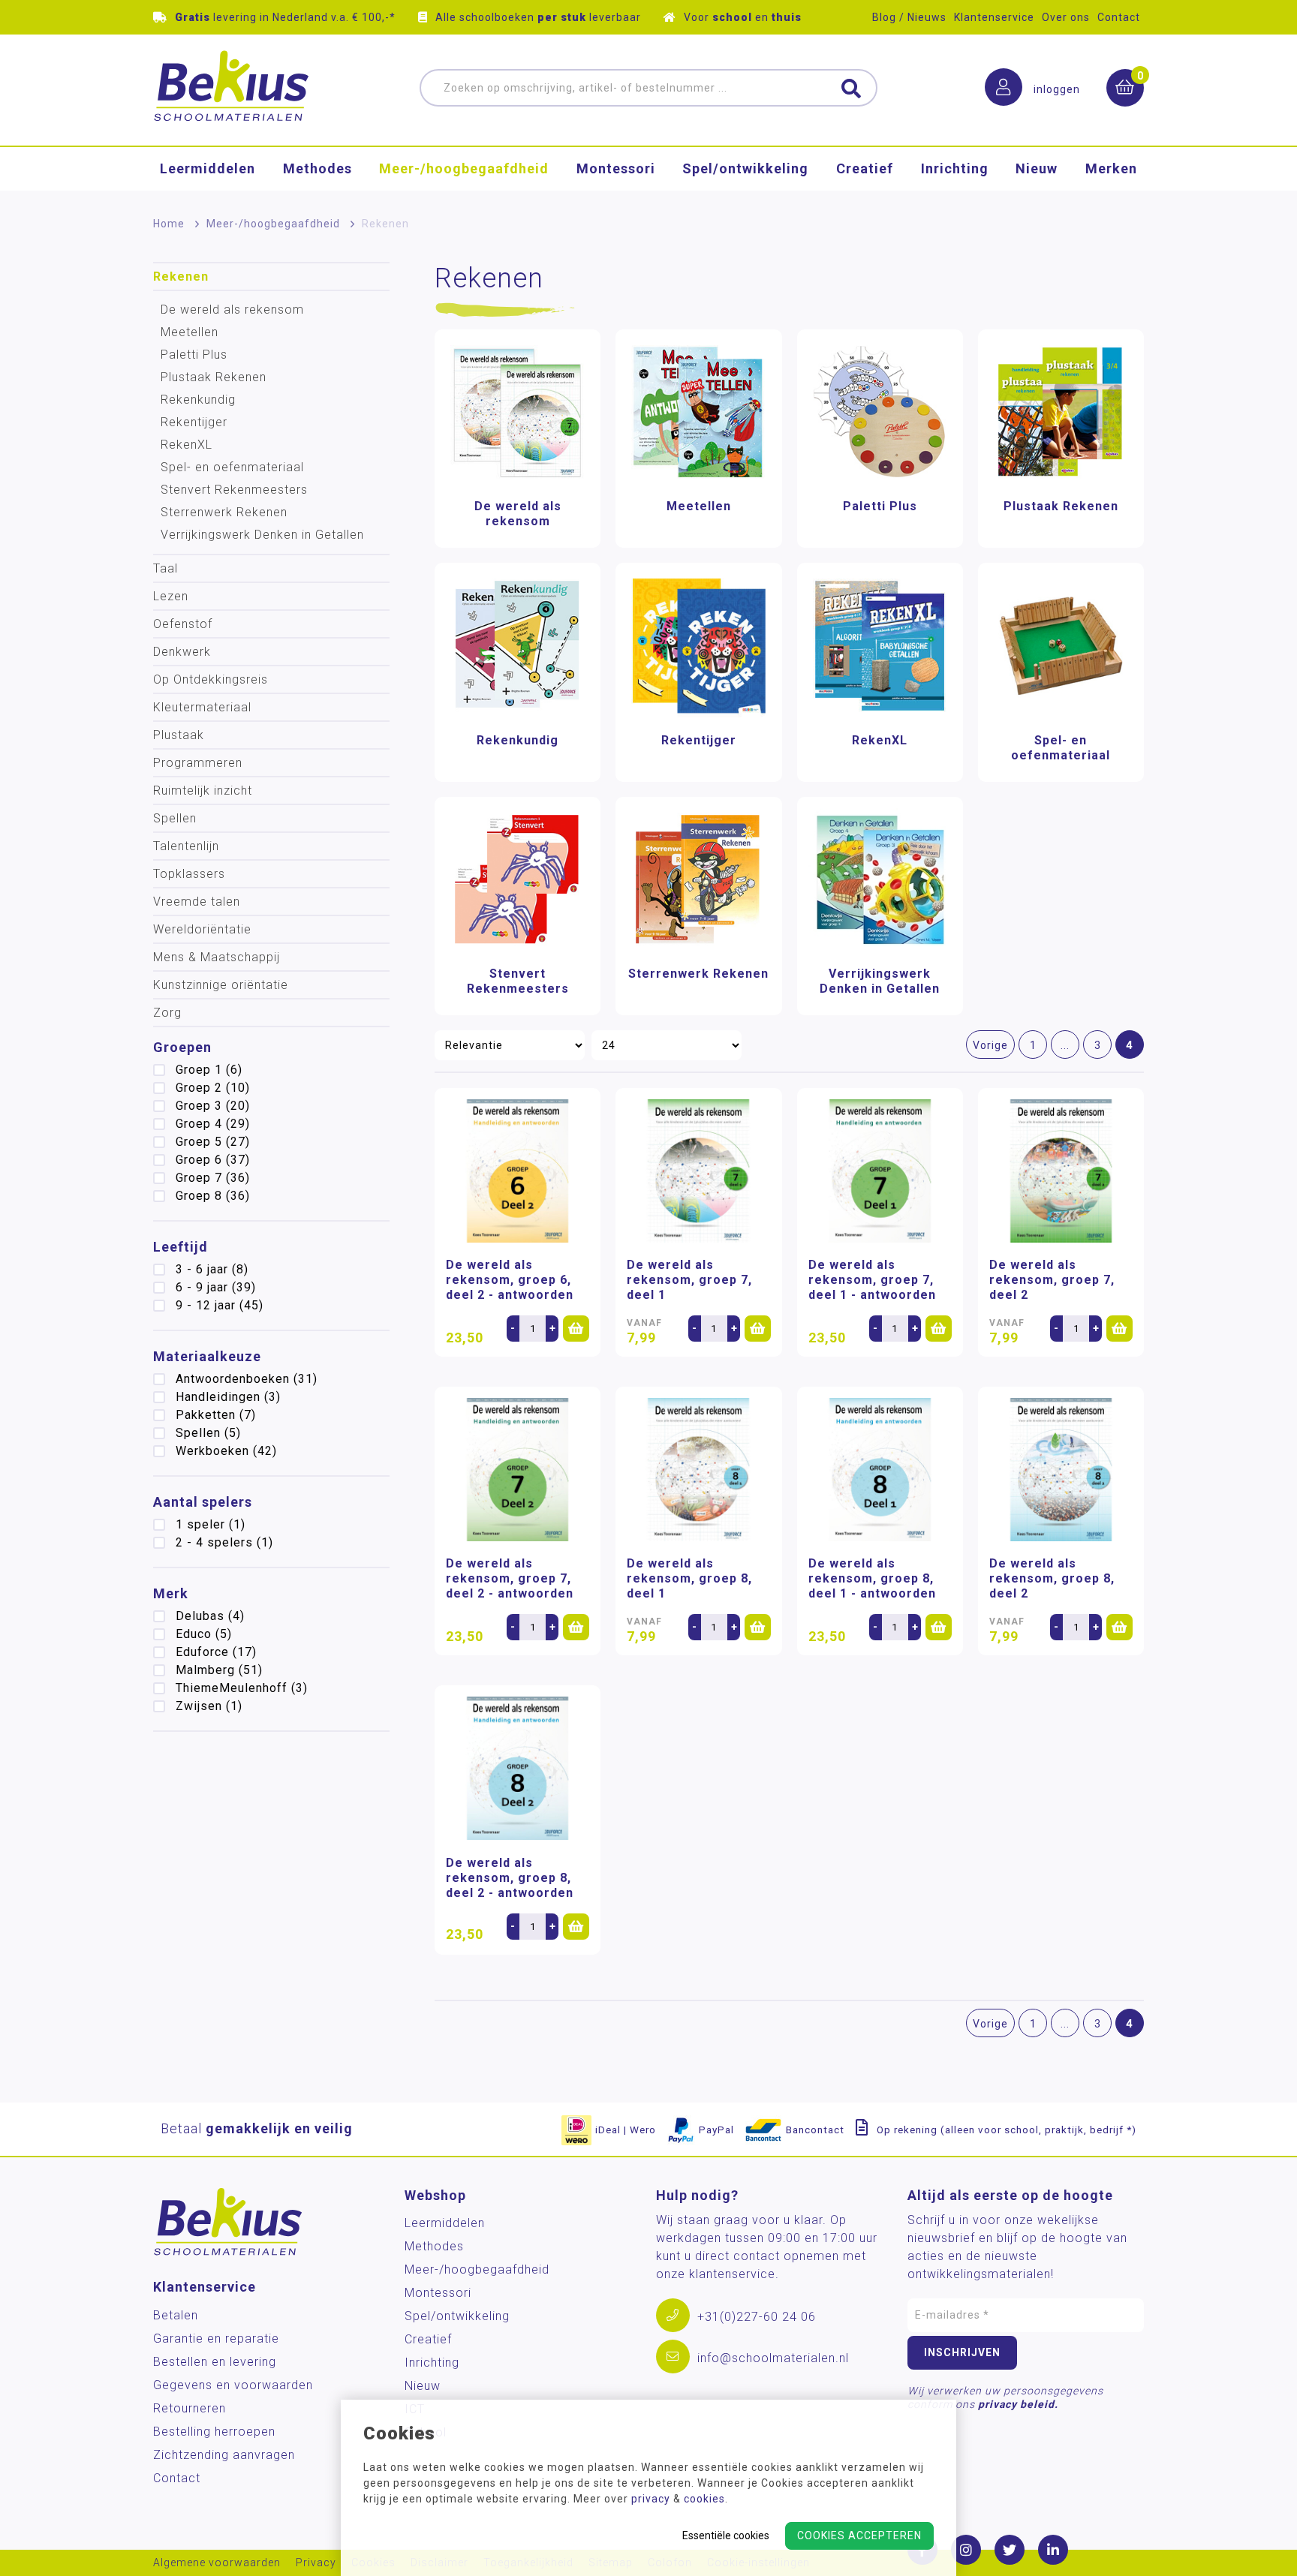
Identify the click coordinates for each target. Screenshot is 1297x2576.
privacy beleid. (1018, 2404)
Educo (204, 1634)
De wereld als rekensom (232, 310)
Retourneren (190, 2408)
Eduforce (216, 1652)
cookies (704, 2499)
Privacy (316, 2563)
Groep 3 (213, 1106)
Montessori (616, 168)
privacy (651, 2499)
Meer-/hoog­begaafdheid (464, 168)
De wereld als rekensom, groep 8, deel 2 (1052, 1578)
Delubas (210, 1616)
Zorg (167, 1013)
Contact (1119, 17)
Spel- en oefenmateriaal (232, 467)
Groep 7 (213, 1178)
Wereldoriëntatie (202, 929)
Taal (166, 568)
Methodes (317, 168)
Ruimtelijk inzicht (203, 791)
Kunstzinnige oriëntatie (221, 985)
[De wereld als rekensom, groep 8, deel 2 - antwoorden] (518, 1768)
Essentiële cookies (726, 2535)
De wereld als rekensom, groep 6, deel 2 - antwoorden (510, 1280)
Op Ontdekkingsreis (211, 679)
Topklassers (189, 874)
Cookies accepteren (859, 2535)
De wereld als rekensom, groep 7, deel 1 (689, 1280)
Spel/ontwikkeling (745, 168)
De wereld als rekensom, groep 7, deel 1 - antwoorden (872, 1280)
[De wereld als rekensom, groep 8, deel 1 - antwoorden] (880, 1470)
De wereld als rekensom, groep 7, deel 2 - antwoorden (510, 1578)
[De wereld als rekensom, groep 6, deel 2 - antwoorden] (518, 1171)
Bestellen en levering (215, 2362)
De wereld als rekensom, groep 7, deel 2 (1052, 1280)
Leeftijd (181, 1247)
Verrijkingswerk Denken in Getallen (262, 535)
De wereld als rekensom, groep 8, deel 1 (689, 1578)
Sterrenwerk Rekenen (224, 512)
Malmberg (219, 1670)
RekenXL (187, 445)
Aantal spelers (203, 1502)
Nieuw (1037, 168)
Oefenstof (183, 624)
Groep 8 (213, 1196)
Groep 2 (213, 1088)
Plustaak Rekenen (214, 377)
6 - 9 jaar (216, 1287)
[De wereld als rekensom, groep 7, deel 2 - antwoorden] (518, 1470)
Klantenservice (994, 17)
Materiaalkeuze (207, 1356)
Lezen (171, 596)
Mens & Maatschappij (217, 957)
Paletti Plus (194, 355)
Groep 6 (213, 1160)
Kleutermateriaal (202, 707)
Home (169, 224)
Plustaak (179, 735)
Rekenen (181, 277)
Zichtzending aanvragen (224, 2455)
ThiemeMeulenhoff (242, 1688)
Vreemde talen (197, 902)
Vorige (990, 1045)
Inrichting (955, 168)
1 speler (211, 1524)
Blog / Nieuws (909, 17)
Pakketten (216, 1415)
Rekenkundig (198, 400)
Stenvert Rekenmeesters (234, 490)
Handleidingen (228, 1397)
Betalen (176, 2315)
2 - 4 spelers (224, 1542)
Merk (171, 1593)
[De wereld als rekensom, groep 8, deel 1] (698, 1470)
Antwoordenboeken (247, 1379)
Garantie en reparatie (216, 2339)
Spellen (175, 818)
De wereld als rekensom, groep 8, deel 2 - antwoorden (510, 1878)
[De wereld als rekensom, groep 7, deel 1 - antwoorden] (880, 1171)
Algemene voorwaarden (217, 2563)
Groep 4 (213, 1124)
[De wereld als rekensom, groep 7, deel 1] (698, 1171)
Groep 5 (213, 1142)
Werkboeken (226, 1451)
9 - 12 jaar (220, 1305)
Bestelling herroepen (214, 2432)
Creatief (865, 168)
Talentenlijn (186, 846)
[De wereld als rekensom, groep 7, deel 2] (1061, 1171)
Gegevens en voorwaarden (233, 2385)
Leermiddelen (208, 168)
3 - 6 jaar (212, 1269)
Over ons (1066, 17)
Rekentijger (194, 422)
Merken (1111, 168)
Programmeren (198, 763)
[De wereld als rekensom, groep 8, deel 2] (1061, 1470)
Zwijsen (209, 1706)
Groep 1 (209, 1070)
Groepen (182, 1047)
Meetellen (190, 332)
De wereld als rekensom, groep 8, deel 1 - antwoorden (872, 1578)
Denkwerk (182, 652)
